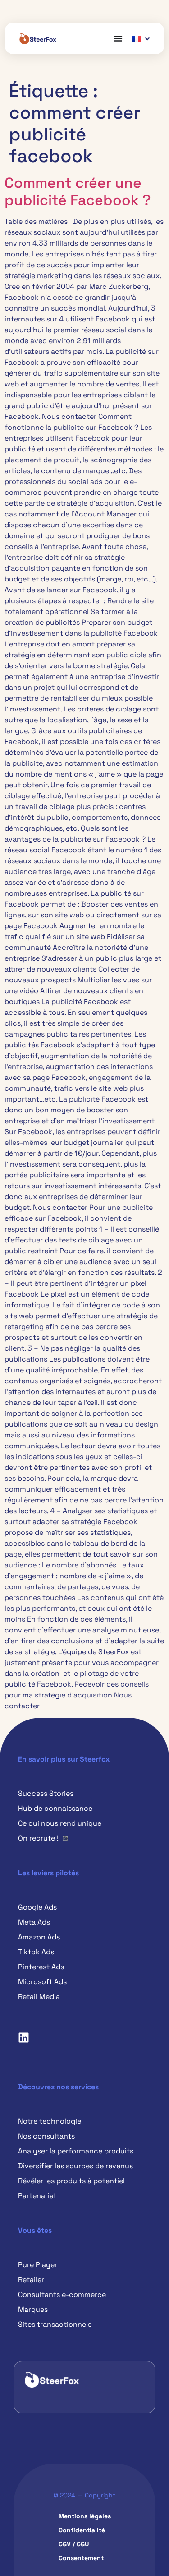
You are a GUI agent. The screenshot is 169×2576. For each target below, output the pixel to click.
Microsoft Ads (42, 1982)
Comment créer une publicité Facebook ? (78, 191)
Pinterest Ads (41, 1967)
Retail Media (39, 1997)
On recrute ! (38, 1838)
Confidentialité (82, 2530)
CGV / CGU (74, 2544)
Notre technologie (50, 2121)
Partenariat (37, 2196)
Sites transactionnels (55, 2324)
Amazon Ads (39, 1937)
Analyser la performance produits (76, 2151)
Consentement (81, 2558)
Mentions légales (85, 2516)
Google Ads (37, 1907)
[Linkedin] (23, 2037)
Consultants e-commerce (62, 2295)
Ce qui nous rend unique (60, 1823)
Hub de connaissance (55, 1808)
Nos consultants (46, 2136)
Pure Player (38, 2265)
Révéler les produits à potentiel (71, 2181)
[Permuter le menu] (118, 38)
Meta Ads (34, 1922)
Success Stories (46, 1793)
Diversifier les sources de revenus (75, 2166)
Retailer (31, 2280)
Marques (33, 2309)
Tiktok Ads (36, 1952)
